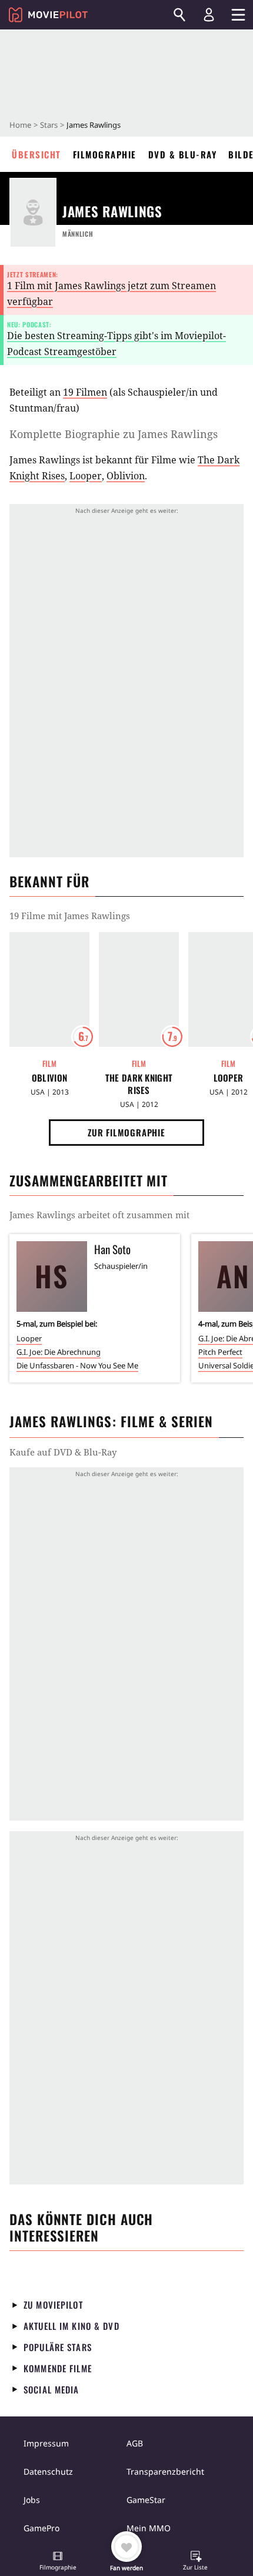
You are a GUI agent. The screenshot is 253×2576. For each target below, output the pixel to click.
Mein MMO (149, 2528)
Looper (86, 476)
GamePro (41, 2528)
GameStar (146, 2500)
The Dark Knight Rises (139, 1084)
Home (20, 125)
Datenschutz (48, 2471)
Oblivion (126, 476)
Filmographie (105, 154)
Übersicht (36, 154)
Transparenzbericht (165, 2471)
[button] (58, 2562)
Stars (49, 125)
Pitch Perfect (220, 1352)
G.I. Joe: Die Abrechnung (59, 1352)
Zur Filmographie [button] (126, 1132)
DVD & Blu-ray (183, 154)
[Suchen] (179, 15)
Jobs (32, 2500)
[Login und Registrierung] (209, 15)
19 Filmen (85, 392)
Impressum (46, 2443)
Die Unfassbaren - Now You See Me (77, 1365)
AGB (135, 2443)
